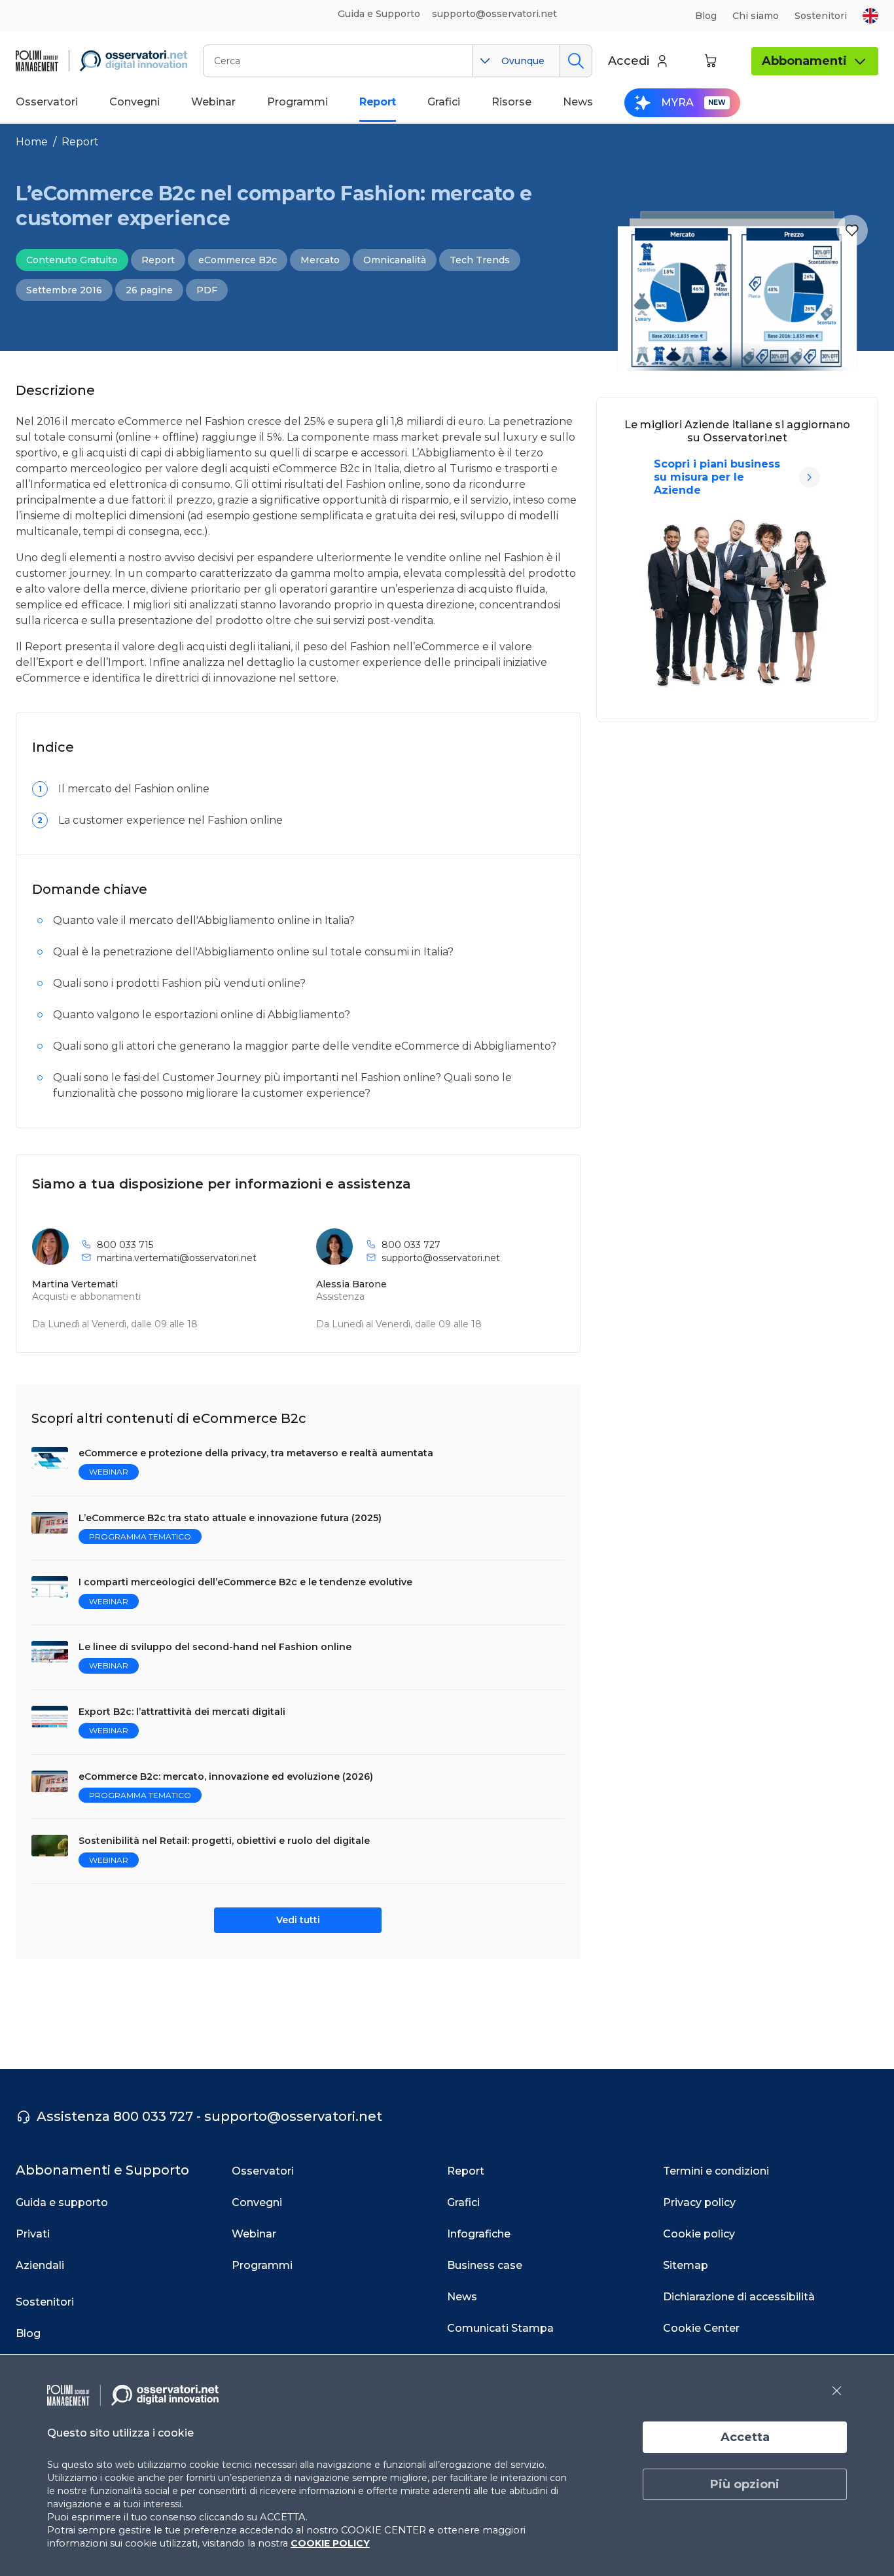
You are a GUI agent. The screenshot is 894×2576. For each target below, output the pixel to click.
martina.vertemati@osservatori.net (177, 1258)
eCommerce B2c (238, 260)
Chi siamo (756, 16)
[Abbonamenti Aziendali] (810, 477)
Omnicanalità (395, 260)
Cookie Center (701, 2328)
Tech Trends (480, 260)
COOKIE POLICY (330, 2543)
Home (32, 142)
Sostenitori (821, 16)
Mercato (320, 260)
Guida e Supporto (379, 14)
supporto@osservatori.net (441, 1258)
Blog (706, 16)
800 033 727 (411, 1245)
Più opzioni (745, 2484)
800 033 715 (125, 1245)
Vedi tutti (298, 1920)
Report (80, 142)
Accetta (745, 2437)
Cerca (576, 61)
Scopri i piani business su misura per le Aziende (717, 477)
